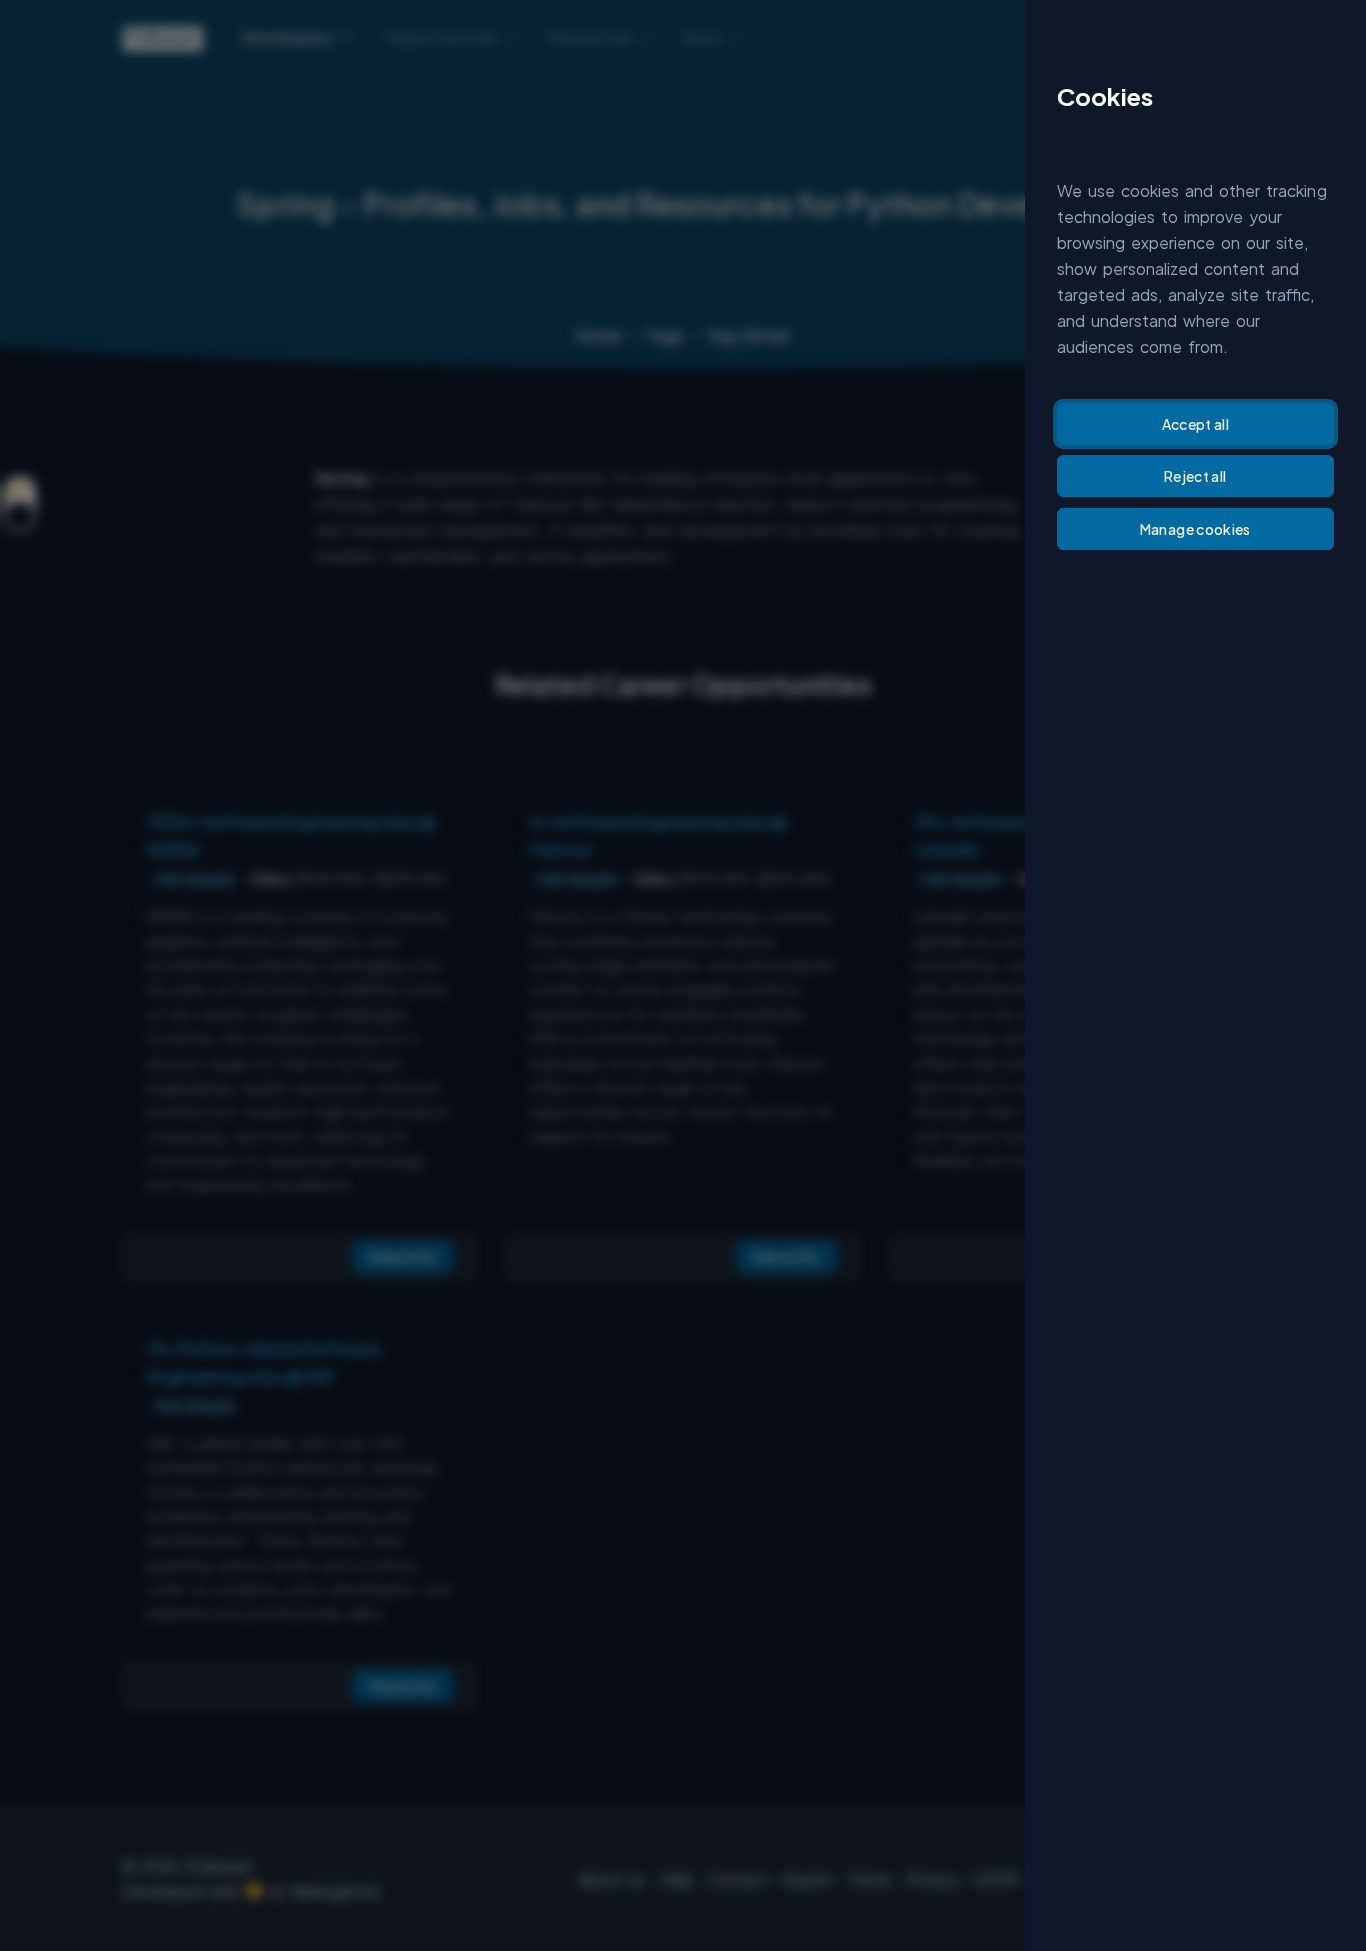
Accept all (1196, 424)
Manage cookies (1195, 529)
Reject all (1195, 476)
